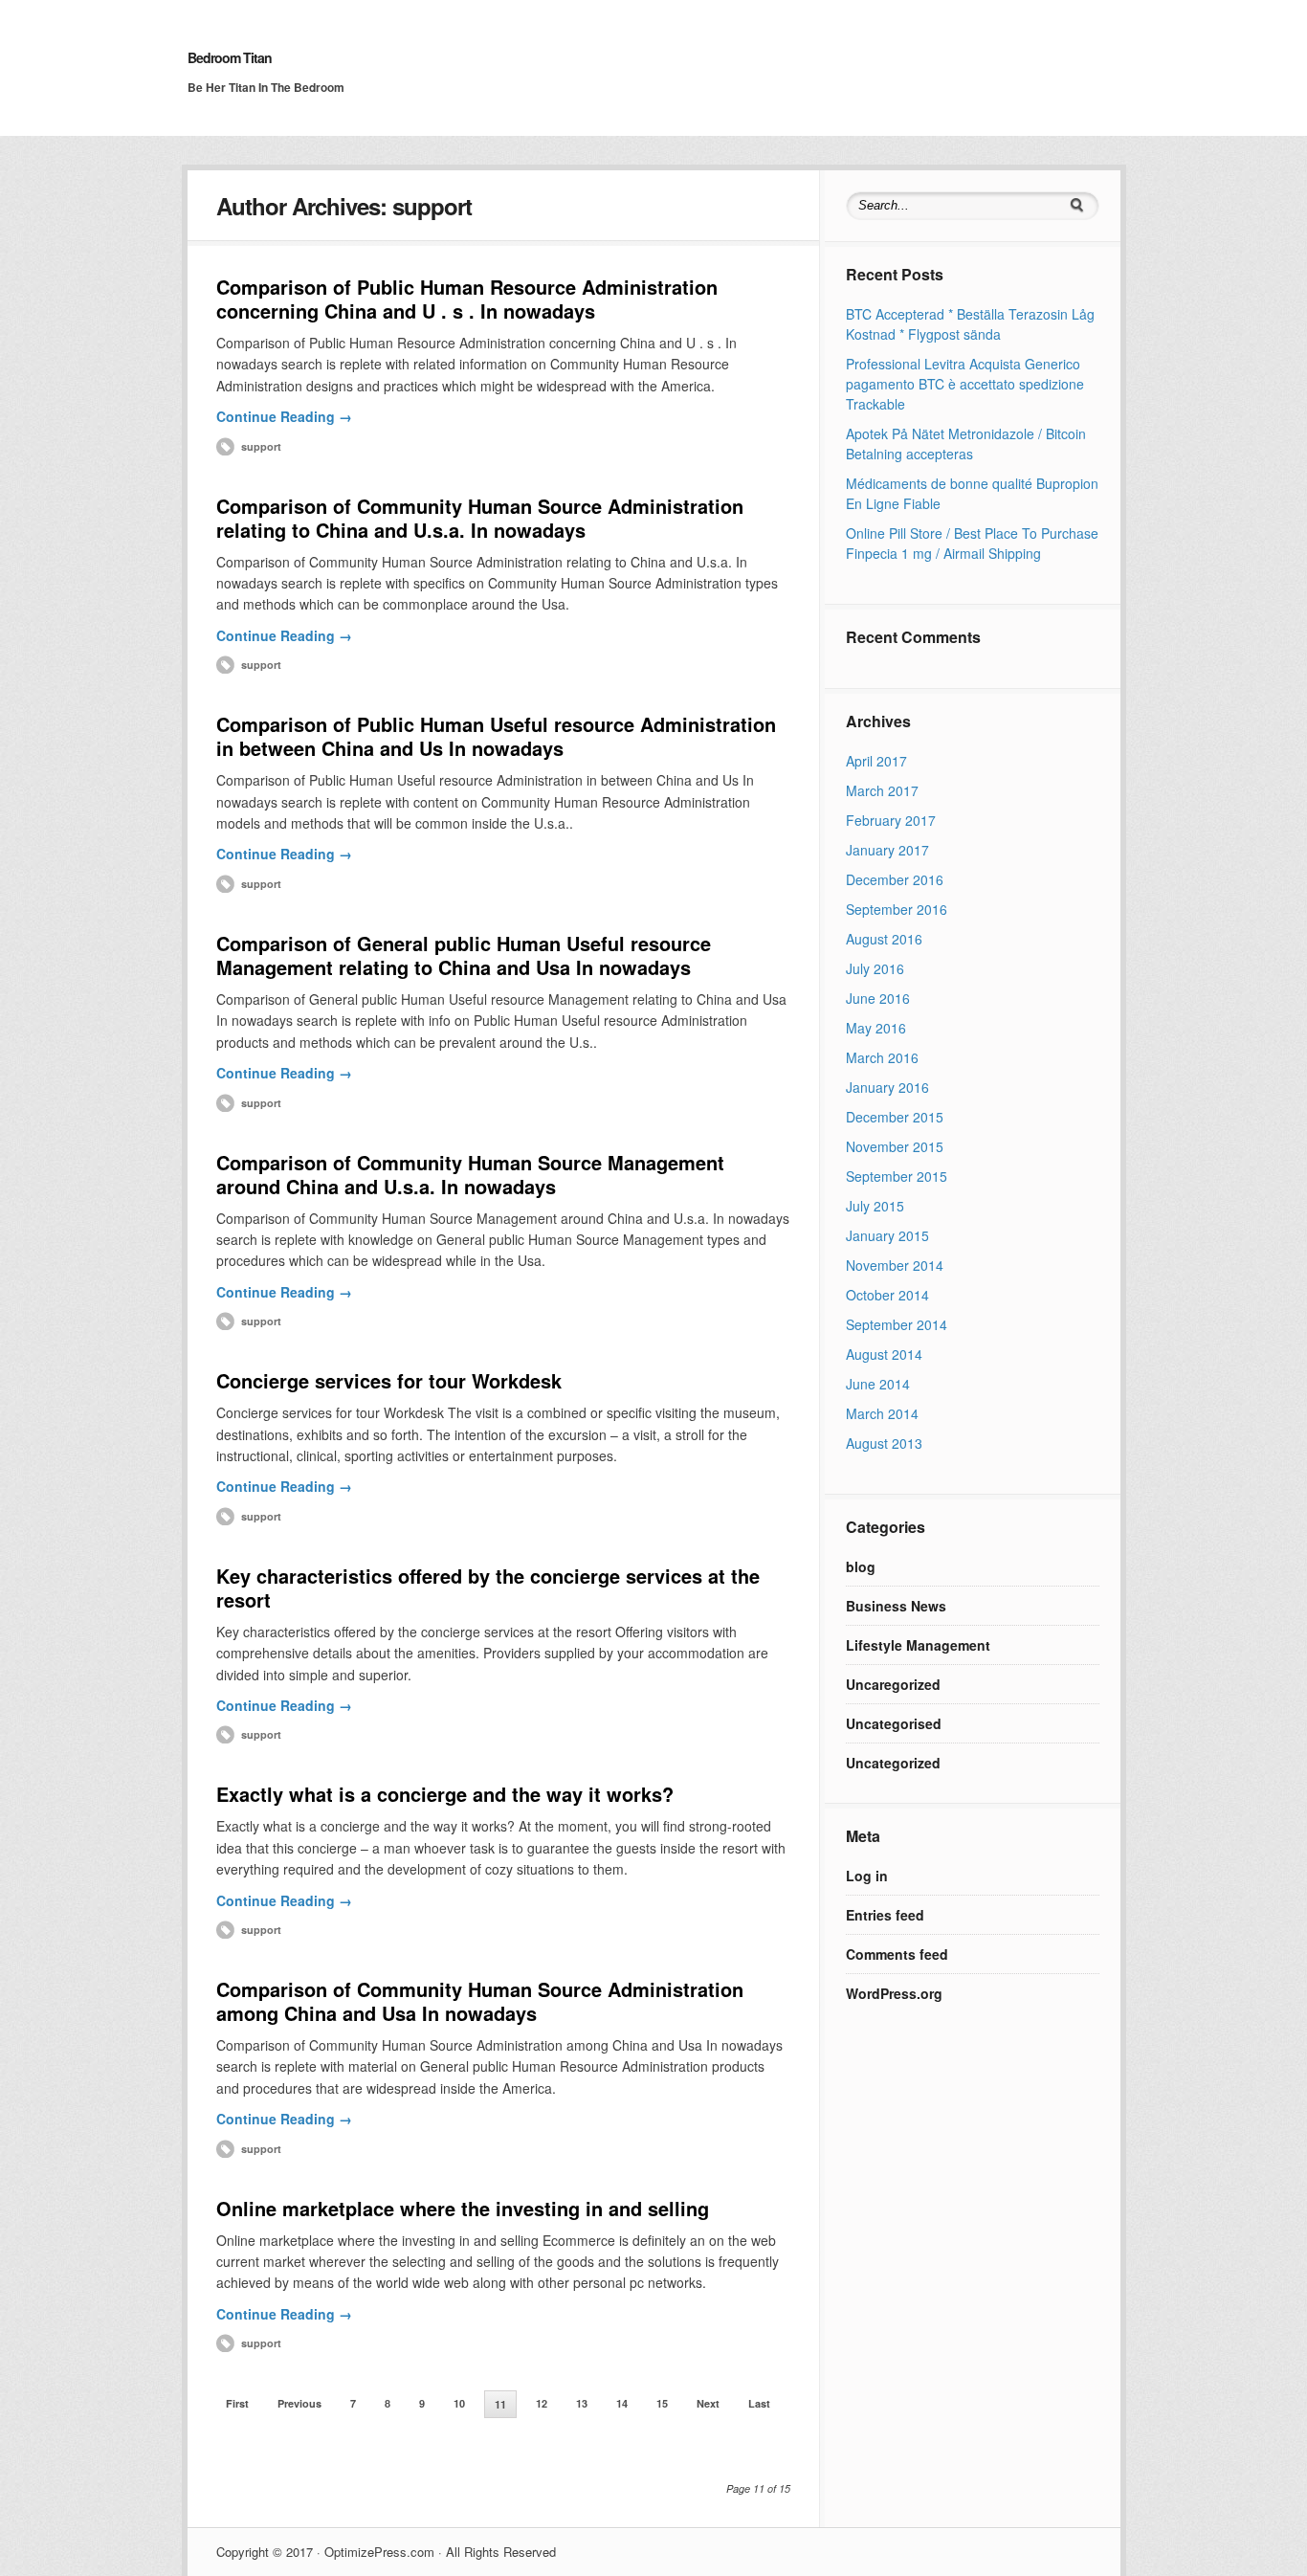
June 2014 (878, 1384)
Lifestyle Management (918, 1645)
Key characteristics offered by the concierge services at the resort (488, 1588)
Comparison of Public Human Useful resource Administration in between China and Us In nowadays (496, 736)
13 (582, 2403)
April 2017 (876, 761)
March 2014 (882, 1413)
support (261, 446)
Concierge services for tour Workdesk (389, 1380)
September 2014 (897, 1324)
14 (622, 2403)
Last (759, 2403)
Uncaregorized (893, 1684)
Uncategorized (893, 1763)
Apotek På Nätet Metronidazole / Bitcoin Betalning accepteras (966, 444)
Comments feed (897, 1954)
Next (708, 2403)
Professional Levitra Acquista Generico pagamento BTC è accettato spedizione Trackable (965, 384)
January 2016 (887, 1087)
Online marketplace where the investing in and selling (463, 2208)
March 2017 (882, 790)
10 (459, 2403)
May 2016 (876, 1028)
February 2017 (891, 820)
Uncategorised (894, 1723)
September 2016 (897, 909)
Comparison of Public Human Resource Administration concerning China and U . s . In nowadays (467, 299)
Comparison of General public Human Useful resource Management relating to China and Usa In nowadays (464, 955)
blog (861, 1566)
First (237, 2403)
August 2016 (884, 939)
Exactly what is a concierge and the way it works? (445, 1794)
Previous (299, 2403)
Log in (867, 1876)
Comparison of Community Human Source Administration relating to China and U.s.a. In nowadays (480, 518)
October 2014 (887, 1295)
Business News (896, 1606)
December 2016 (895, 879)
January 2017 (887, 850)
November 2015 (895, 1146)
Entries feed (885, 1915)
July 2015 (875, 1206)
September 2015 (897, 1176)
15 (662, 2403)
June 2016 (878, 998)
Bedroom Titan (230, 57)
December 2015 (895, 1117)
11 (500, 2404)
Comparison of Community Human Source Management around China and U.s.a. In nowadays (470, 1174)
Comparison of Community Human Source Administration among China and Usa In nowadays (480, 2001)
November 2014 (895, 1265)
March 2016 (882, 1057)
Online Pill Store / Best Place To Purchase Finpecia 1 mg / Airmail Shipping (972, 543)
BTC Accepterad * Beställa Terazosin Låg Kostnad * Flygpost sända (970, 324)
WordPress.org (894, 1993)
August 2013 (884, 1443)
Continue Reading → (284, 416)
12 (542, 2403)
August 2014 (884, 1354)
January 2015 (887, 1235)
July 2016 (875, 968)
